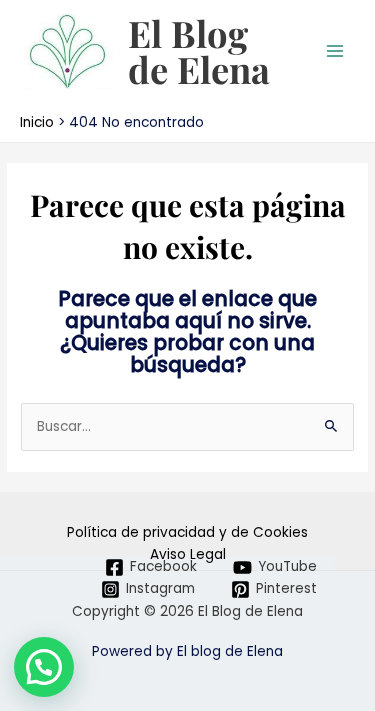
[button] (44, 667)
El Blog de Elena (199, 51)
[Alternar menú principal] (335, 51)
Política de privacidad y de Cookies (187, 532)
